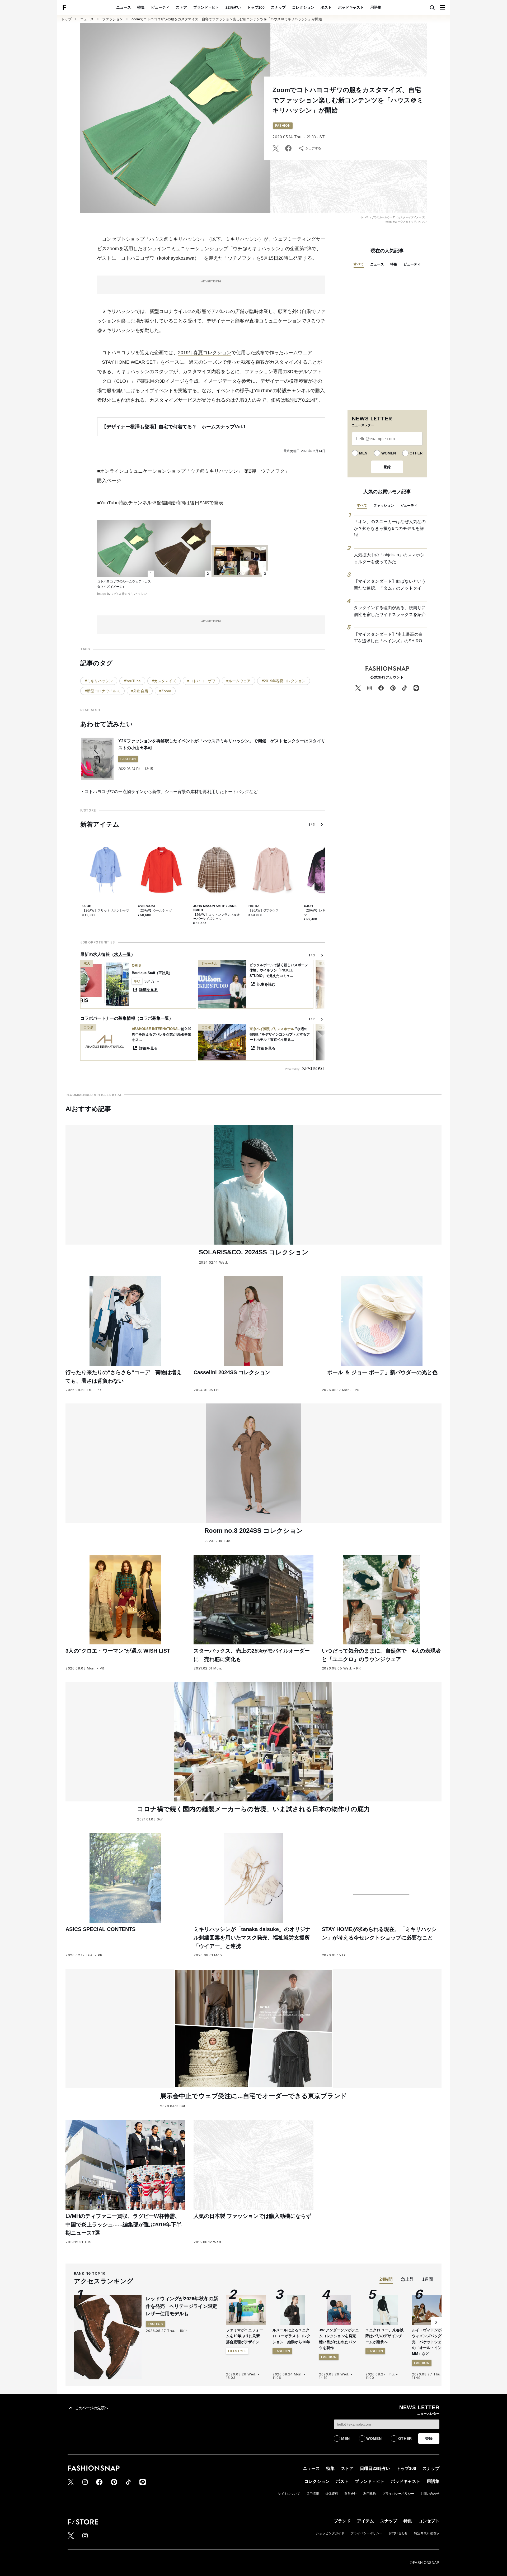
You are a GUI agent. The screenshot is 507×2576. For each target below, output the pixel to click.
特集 (141, 7)
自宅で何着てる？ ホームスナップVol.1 (202, 427)
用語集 (376, 7)
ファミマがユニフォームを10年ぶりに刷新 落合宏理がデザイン (245, 2336)
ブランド (342, 2521)
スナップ (278, 7)
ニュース (124, 7)
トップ (66, 19)
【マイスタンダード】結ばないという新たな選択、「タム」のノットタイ (390, 585)
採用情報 (313, 2494)
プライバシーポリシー (398, 2494)
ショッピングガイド (330, 2533)
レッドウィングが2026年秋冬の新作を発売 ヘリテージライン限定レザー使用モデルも (182, 2306)
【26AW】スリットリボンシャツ (106, 910)
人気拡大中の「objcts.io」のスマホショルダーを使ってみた (389, 558)
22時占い (233, 7)
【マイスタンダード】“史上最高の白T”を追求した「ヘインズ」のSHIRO (388, 638)
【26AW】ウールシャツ (155, 910)
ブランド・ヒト (206, 7)
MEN (363, 453)
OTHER (416, 453)
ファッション (112, 19)
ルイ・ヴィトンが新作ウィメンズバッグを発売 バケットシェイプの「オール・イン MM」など (430, 2342)
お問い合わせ (430, 2494)
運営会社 (351, 2494)
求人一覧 (123, 954)
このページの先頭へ (92, 2408)
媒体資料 (332, 2494)
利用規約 (370, 2494)
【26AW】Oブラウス (264, 910)
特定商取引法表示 (427, 2533)
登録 (387, 467)
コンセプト (429, 2521)
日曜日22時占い (375, 2468)
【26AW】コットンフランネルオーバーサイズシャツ (217, 917)
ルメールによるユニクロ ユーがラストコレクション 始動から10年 (292, 2336)
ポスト (326, 7)
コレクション (303, 7)
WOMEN (389, 453)
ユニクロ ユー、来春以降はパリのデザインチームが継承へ (384, 2336)
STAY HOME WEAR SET (129, 362)
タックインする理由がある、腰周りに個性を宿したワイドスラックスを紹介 (390, 611)
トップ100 (256, 7)
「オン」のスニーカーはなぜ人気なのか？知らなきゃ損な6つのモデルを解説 (390, 528)
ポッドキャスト (351, 7)
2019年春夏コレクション (205, 353)
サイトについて (289, 2494)
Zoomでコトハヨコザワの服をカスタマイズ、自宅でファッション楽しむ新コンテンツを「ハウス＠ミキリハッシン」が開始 (227, 19)
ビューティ (160, 7)
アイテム (365, 2521)
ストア (181, 7)
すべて (359, 264)
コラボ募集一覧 (154, 1018)
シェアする (313, 148)
